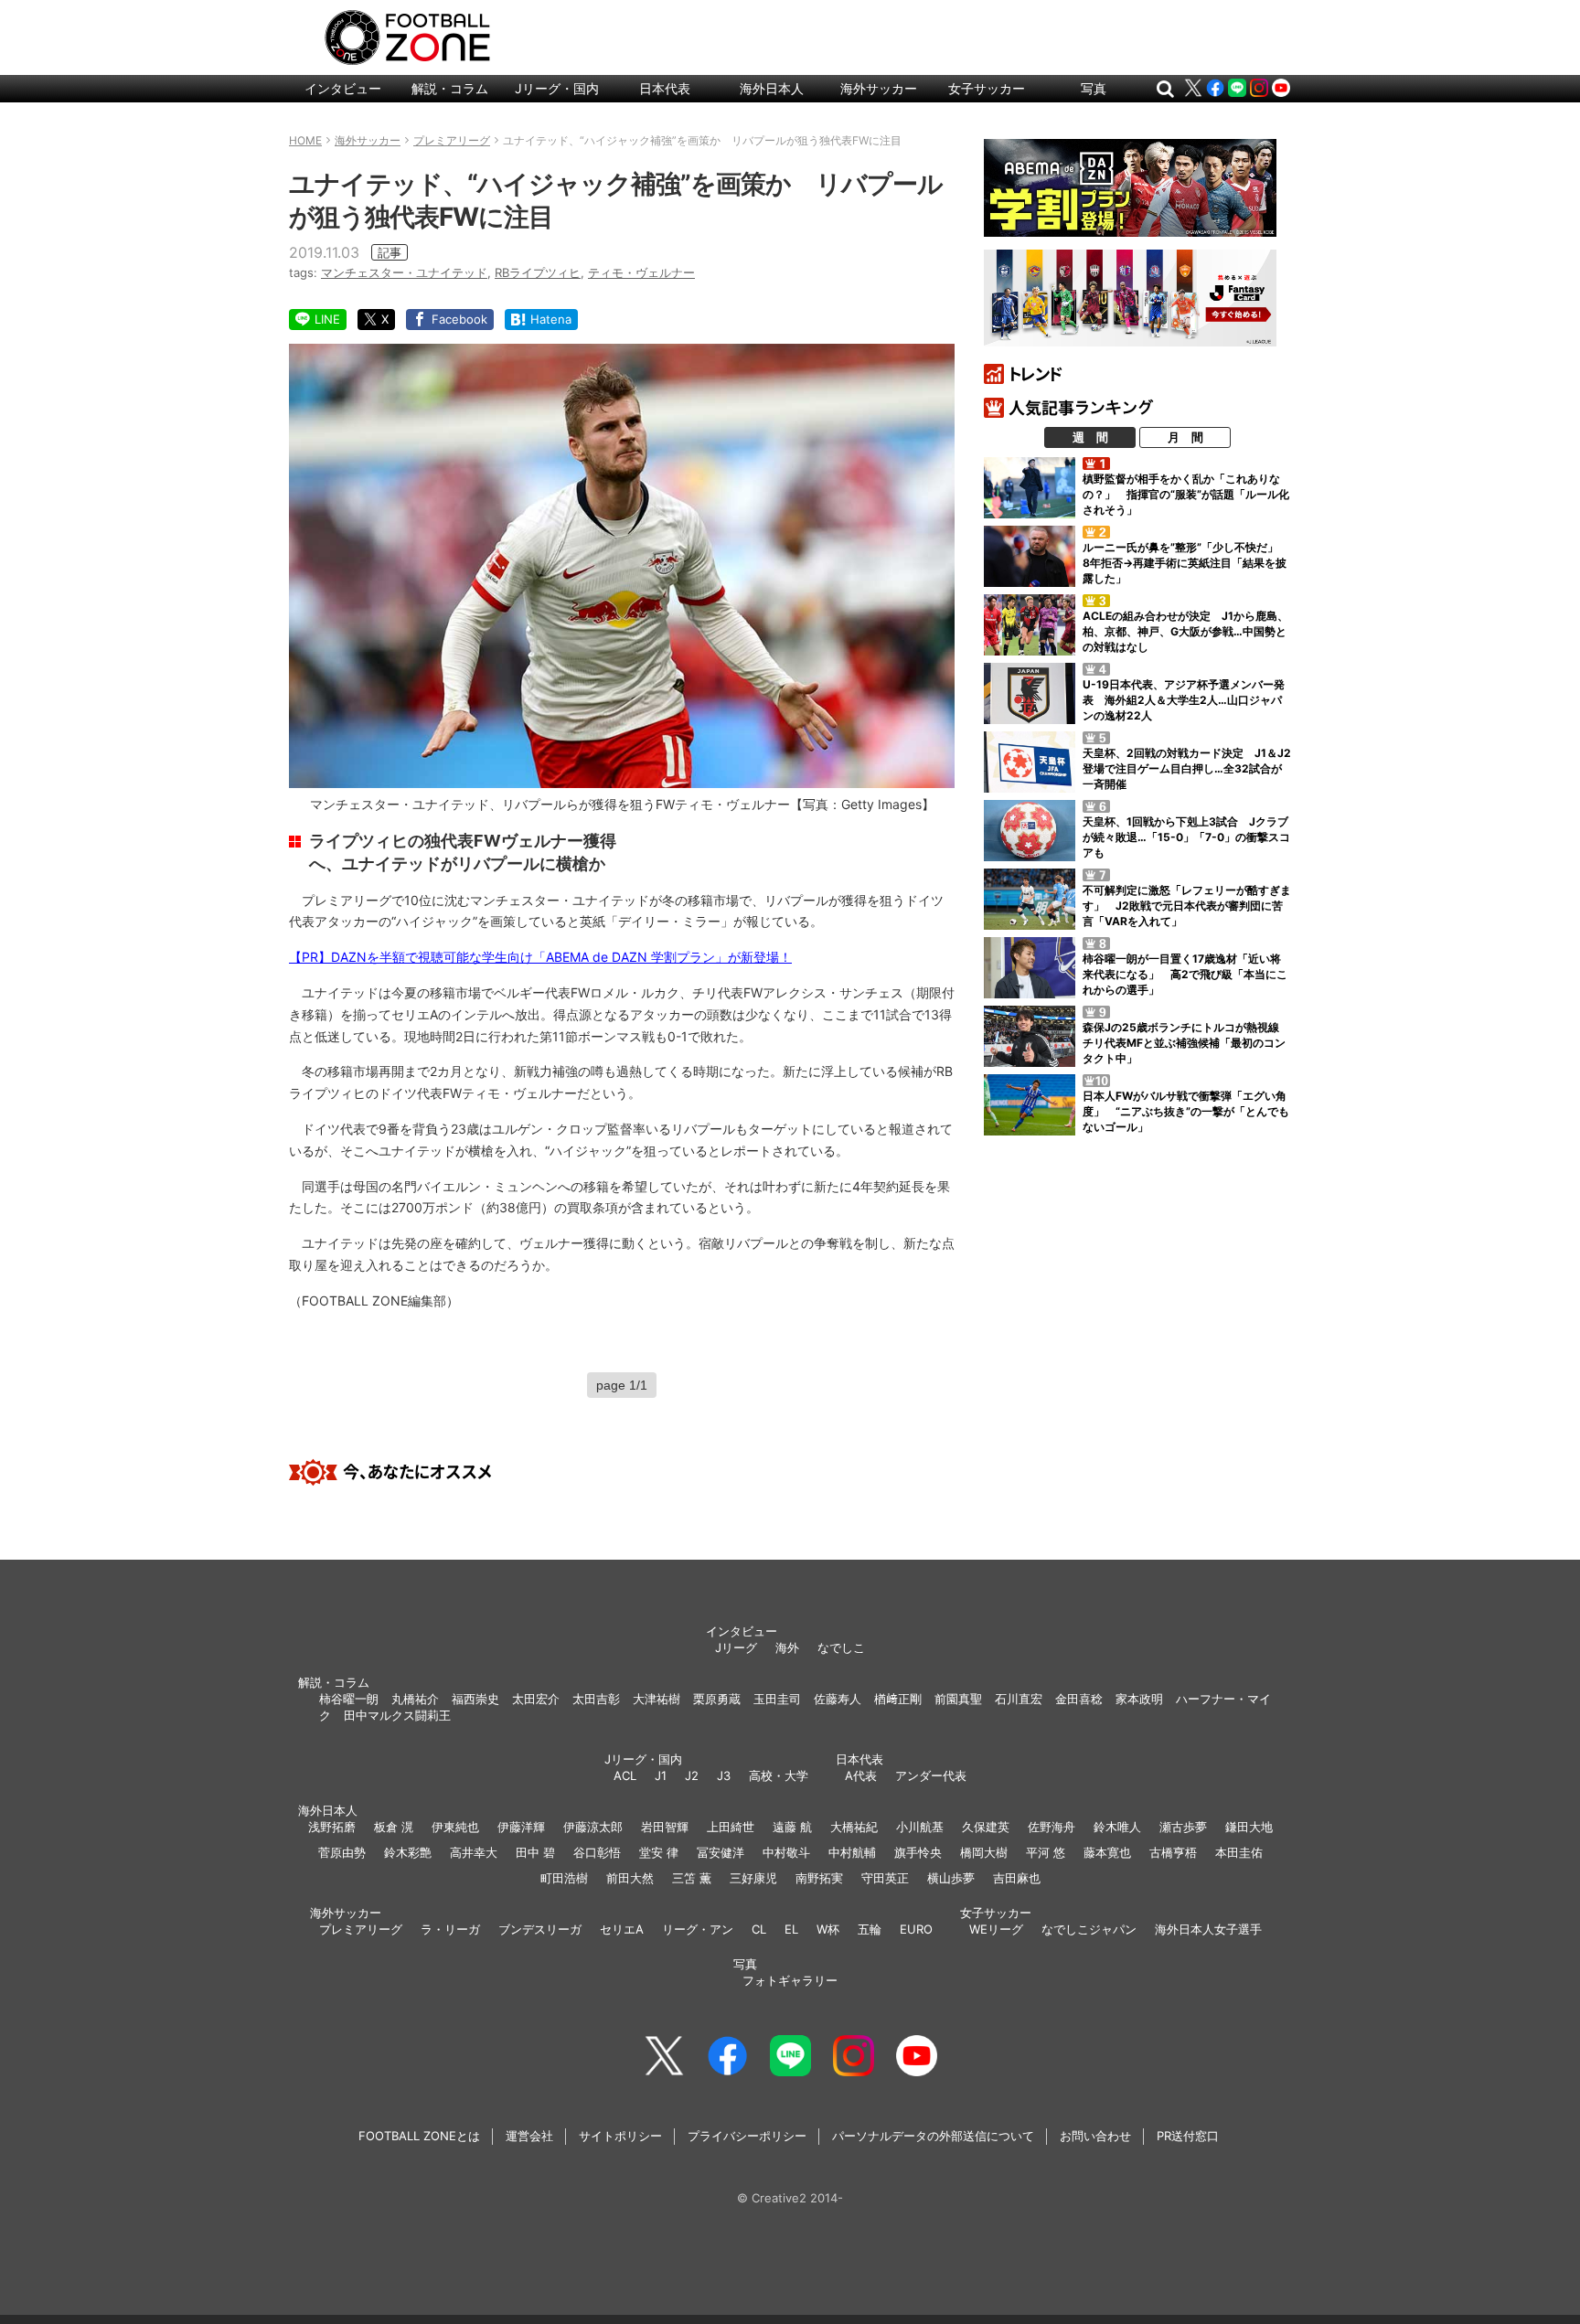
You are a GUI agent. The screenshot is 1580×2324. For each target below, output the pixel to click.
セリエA (622, 1929)
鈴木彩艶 (408, 1852)
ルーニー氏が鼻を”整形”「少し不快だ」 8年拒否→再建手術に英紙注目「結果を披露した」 (1186, 563)
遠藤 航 (792, 1827)
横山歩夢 (951, 1878)
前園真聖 (958, 1699)
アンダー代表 (931, 1775)
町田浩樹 (564, 1878)
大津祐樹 (657, 1699)
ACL (625, 1775)
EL (791, 1929)
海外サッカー (879, 88)
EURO (916, 1929)
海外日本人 (772, 88)
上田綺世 (731, 1827)
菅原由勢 (342, 1852)
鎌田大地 (1249, 1827)
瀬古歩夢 (1183, 1827)
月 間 (1185, 437)
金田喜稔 (1079, 1699)
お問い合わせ (1095, 2136)
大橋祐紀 (854, 1827)
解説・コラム (450, 88)
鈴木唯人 (1117, 1827)
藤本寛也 (1107, 1852)
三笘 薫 (692, 1878)
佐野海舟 (1052, 1827)
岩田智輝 (665, 1827)
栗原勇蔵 (717, 1699)
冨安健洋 (721, 1852)
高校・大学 (779, 1775)
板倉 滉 (394, 1827)
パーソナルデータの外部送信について (933, 2136)
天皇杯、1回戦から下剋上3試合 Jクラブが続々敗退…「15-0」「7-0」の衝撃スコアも (1186, 837)
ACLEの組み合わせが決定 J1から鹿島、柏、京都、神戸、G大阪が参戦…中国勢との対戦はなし (1185, 631)
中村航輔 (852, 1852)
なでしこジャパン (1089, 1929)
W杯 (828, 1929)
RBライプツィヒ (538, 272)
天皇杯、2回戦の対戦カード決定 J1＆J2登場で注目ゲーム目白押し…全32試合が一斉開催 (1187, 768)
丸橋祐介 (415, 1699)
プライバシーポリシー (747, 2136)
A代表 (861, 1775)
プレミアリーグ (361, 1929)
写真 (1094, 88)
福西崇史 (475, 1699)
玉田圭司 (777, 1699)
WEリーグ (996, 1929)
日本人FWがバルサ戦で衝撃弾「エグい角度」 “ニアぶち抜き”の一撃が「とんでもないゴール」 (1186, 1111)
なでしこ (841, 1647)
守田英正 (885, 1878)
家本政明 (1139, 1699)
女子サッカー (987, 88)
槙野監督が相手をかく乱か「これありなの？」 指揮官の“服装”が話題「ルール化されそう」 (1186, 494)
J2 (692, 1775)
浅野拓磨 (332, 1827)
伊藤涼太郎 (593, 1827)
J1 (661, 1775)
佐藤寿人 (838, 1699)
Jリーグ (736, 1647)
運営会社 (529, 2136)
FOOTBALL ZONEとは (419, 2136)
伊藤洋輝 (521, 1827)
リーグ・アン (698, 1929)
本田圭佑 (1239, 1852)
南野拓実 (819, 1878)
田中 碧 (535, 1852)
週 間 (1090, 437)
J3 (724, 1775)
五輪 (870, 1929)
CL (759, 1929)
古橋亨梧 (1173, 1852)
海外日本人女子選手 (1208, 1929)
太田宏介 (536, 1699)
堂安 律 (659, 1852)
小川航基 (920, 1827)
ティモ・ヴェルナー (641, 272)
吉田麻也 (1017, 1878)
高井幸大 (474, 1852)
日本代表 (665, 88)
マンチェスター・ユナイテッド (404, 272)
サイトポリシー (620, 2136)
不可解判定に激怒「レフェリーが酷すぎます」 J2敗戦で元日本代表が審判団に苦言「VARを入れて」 (1187, 906)
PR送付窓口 (1188, 2136)
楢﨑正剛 (898, 1699)
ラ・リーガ (450, 1929)
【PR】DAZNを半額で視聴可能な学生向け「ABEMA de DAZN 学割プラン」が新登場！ (540, 957)
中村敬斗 (786, 1852)
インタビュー (343, 88)
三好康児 (753, 1878)
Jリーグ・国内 (557, 88)
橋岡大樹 (984, 1852)
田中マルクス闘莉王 (397, 1715)
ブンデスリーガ (540, 1929)
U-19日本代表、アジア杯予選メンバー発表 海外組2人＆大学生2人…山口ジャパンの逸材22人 (1184, 700)
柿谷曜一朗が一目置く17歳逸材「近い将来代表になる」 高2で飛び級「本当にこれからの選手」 (1185, 974)
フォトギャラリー (790, 1980)
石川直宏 (1019, 1699)
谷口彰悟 (597, 1852)
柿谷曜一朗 (349, 1699)
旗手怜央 (918, 1852)
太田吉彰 (596, 1699)
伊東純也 (455, 1827)
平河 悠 (1046, 1852)
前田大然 (630, 1878)
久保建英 (986, 1827)
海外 (787, 1647)
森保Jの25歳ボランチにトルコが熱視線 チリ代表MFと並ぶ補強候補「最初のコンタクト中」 (1186, 1043)
